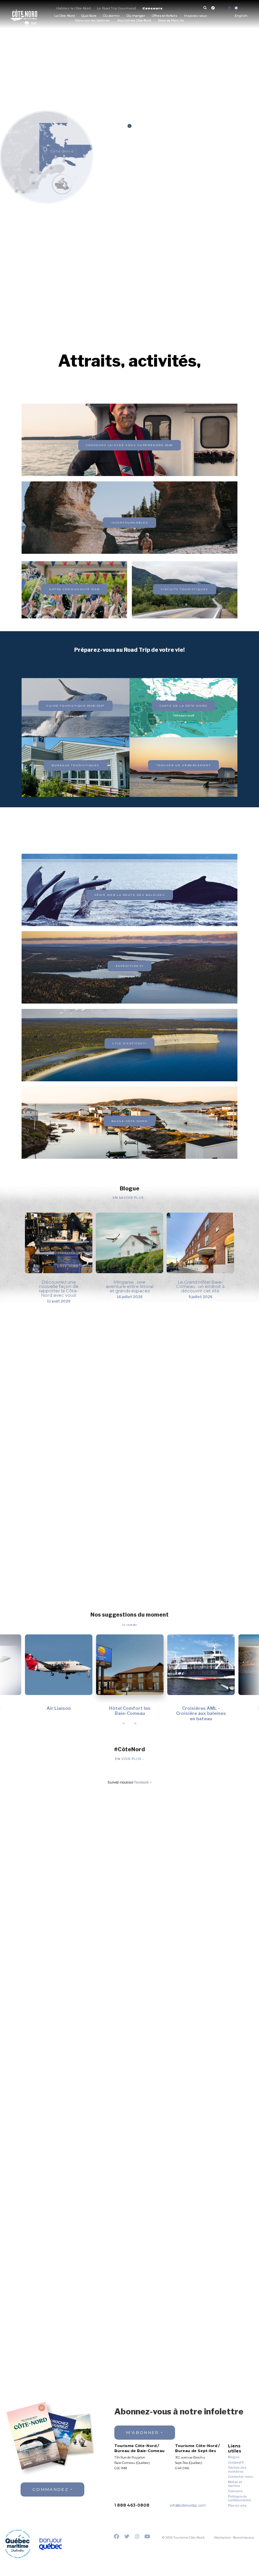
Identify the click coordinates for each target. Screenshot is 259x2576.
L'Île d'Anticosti (129, 1043)
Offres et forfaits (165, 16)
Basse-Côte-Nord (129, 1121)
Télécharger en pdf (184, 716)
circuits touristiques (184, 589)
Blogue (234, 2457)
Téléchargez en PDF (76, 716)
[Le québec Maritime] (18, 2544)
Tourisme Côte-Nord (24, 15)
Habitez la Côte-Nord (74, 8)
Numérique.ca (243, 2537)
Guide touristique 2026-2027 (75, 706)
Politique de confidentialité (239, 2498)
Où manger (136, 16)
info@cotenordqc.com (188, 2505)
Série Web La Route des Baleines (130, 895)
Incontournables (129, 522)
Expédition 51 (130, 966)
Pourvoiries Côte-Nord (134, 21)
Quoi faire (89, 16)
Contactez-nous (240, 2477)
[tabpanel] (129, 83)
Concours (152, 8)
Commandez (50, 2489)
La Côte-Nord (65, 16)
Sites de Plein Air (171, 21)
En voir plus (129, 1759)
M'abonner (143, 2432)
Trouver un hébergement (184, 765)
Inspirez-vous (196, 16)
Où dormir (111, 16)
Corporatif (236, 2462)
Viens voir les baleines (92, 21)
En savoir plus (129, 1198)
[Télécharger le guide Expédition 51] (129, 452)
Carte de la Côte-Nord (183, 706)
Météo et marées (235, 2484)
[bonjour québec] (50, 2544)
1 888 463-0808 (132, 2505)
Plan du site (237, 2505)
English (241, 16)
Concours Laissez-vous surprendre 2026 (129, 445)
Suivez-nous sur (128, 1783)
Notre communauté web (74, 589)
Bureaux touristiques (76, 765)
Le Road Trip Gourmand (116, 8)
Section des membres (237, 2469)
